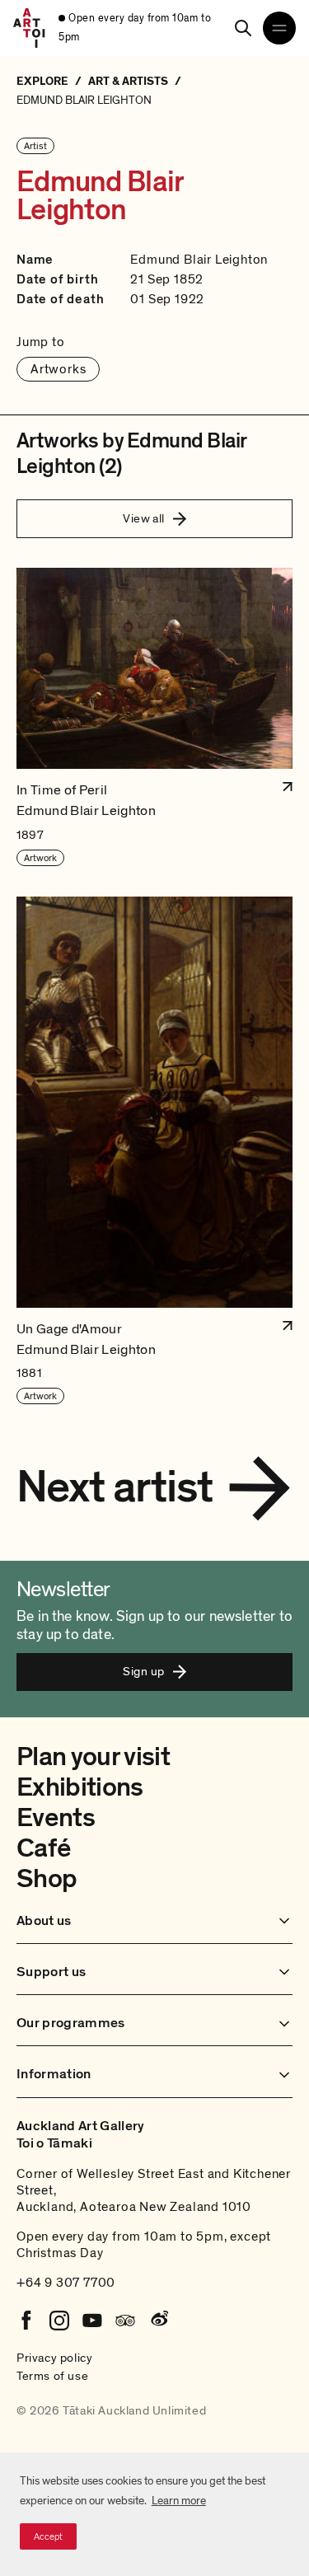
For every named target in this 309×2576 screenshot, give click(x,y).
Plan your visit (93, 1757)
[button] (154, 717)
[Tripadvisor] (125, 2321)
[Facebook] (26, 2321)
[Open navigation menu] (279, 28)
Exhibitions (80, 1787)
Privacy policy (54, 2358)
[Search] (243, 28)
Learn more (179, 2501)
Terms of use (52, 2376)
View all (144, 518)
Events (56, 1818)
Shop (47, 1879)
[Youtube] (92, 2321)
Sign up (143, 1671)
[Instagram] (59, 2321)
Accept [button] (48, 2536)
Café (43, 1848)
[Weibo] (158, 2321)
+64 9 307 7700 (66, 2283)
